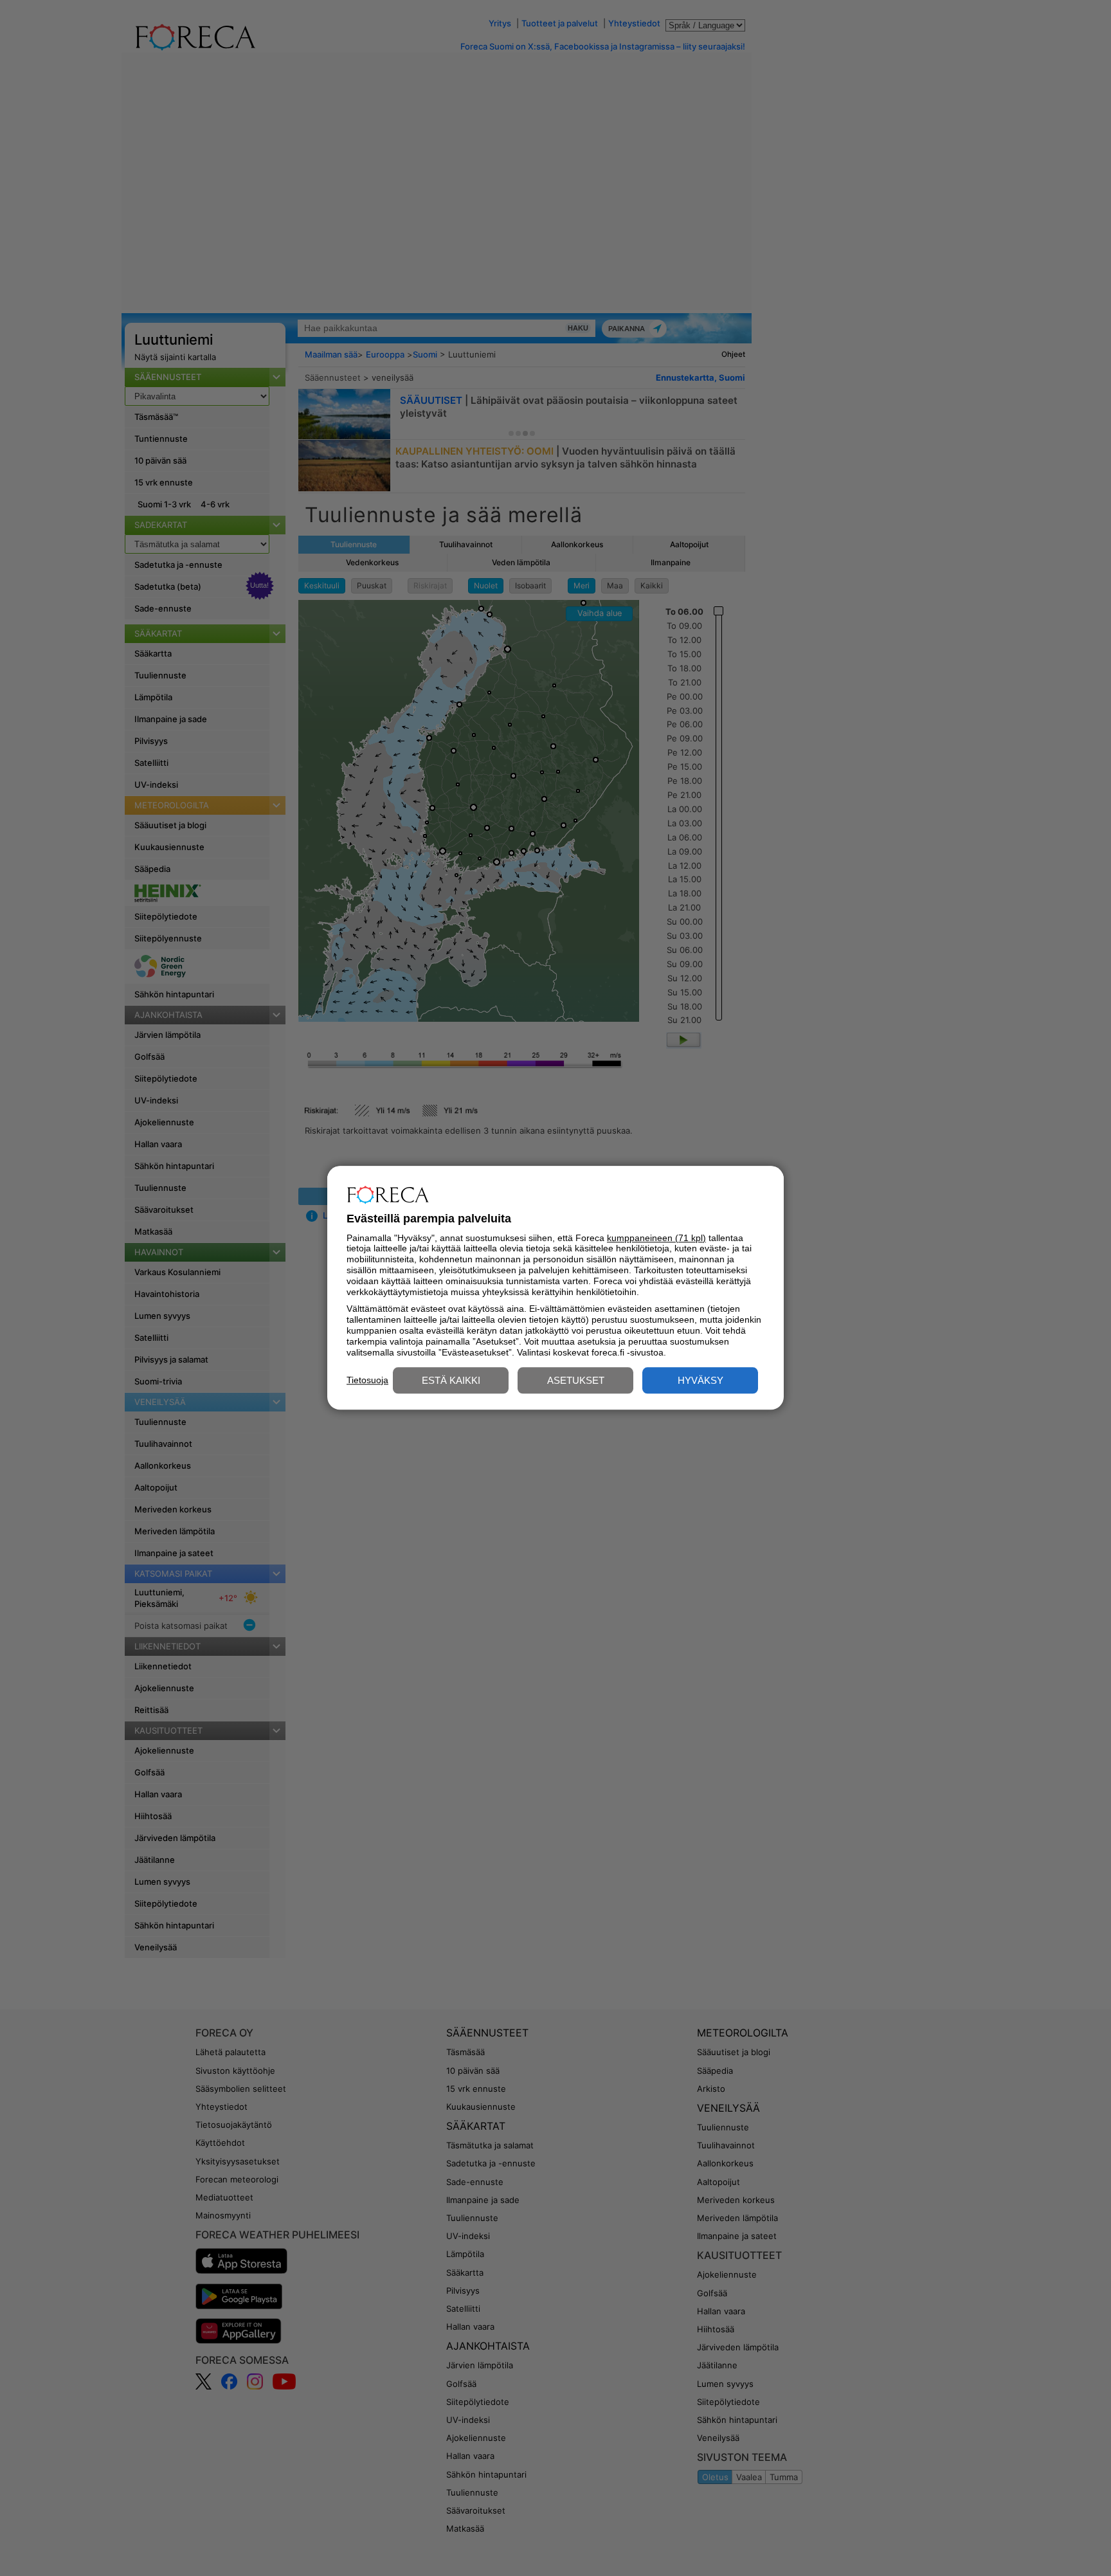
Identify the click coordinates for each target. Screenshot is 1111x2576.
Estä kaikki (451, 1381)
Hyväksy (700, 1381)
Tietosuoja (367, 1380)
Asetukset (576, 1381)
